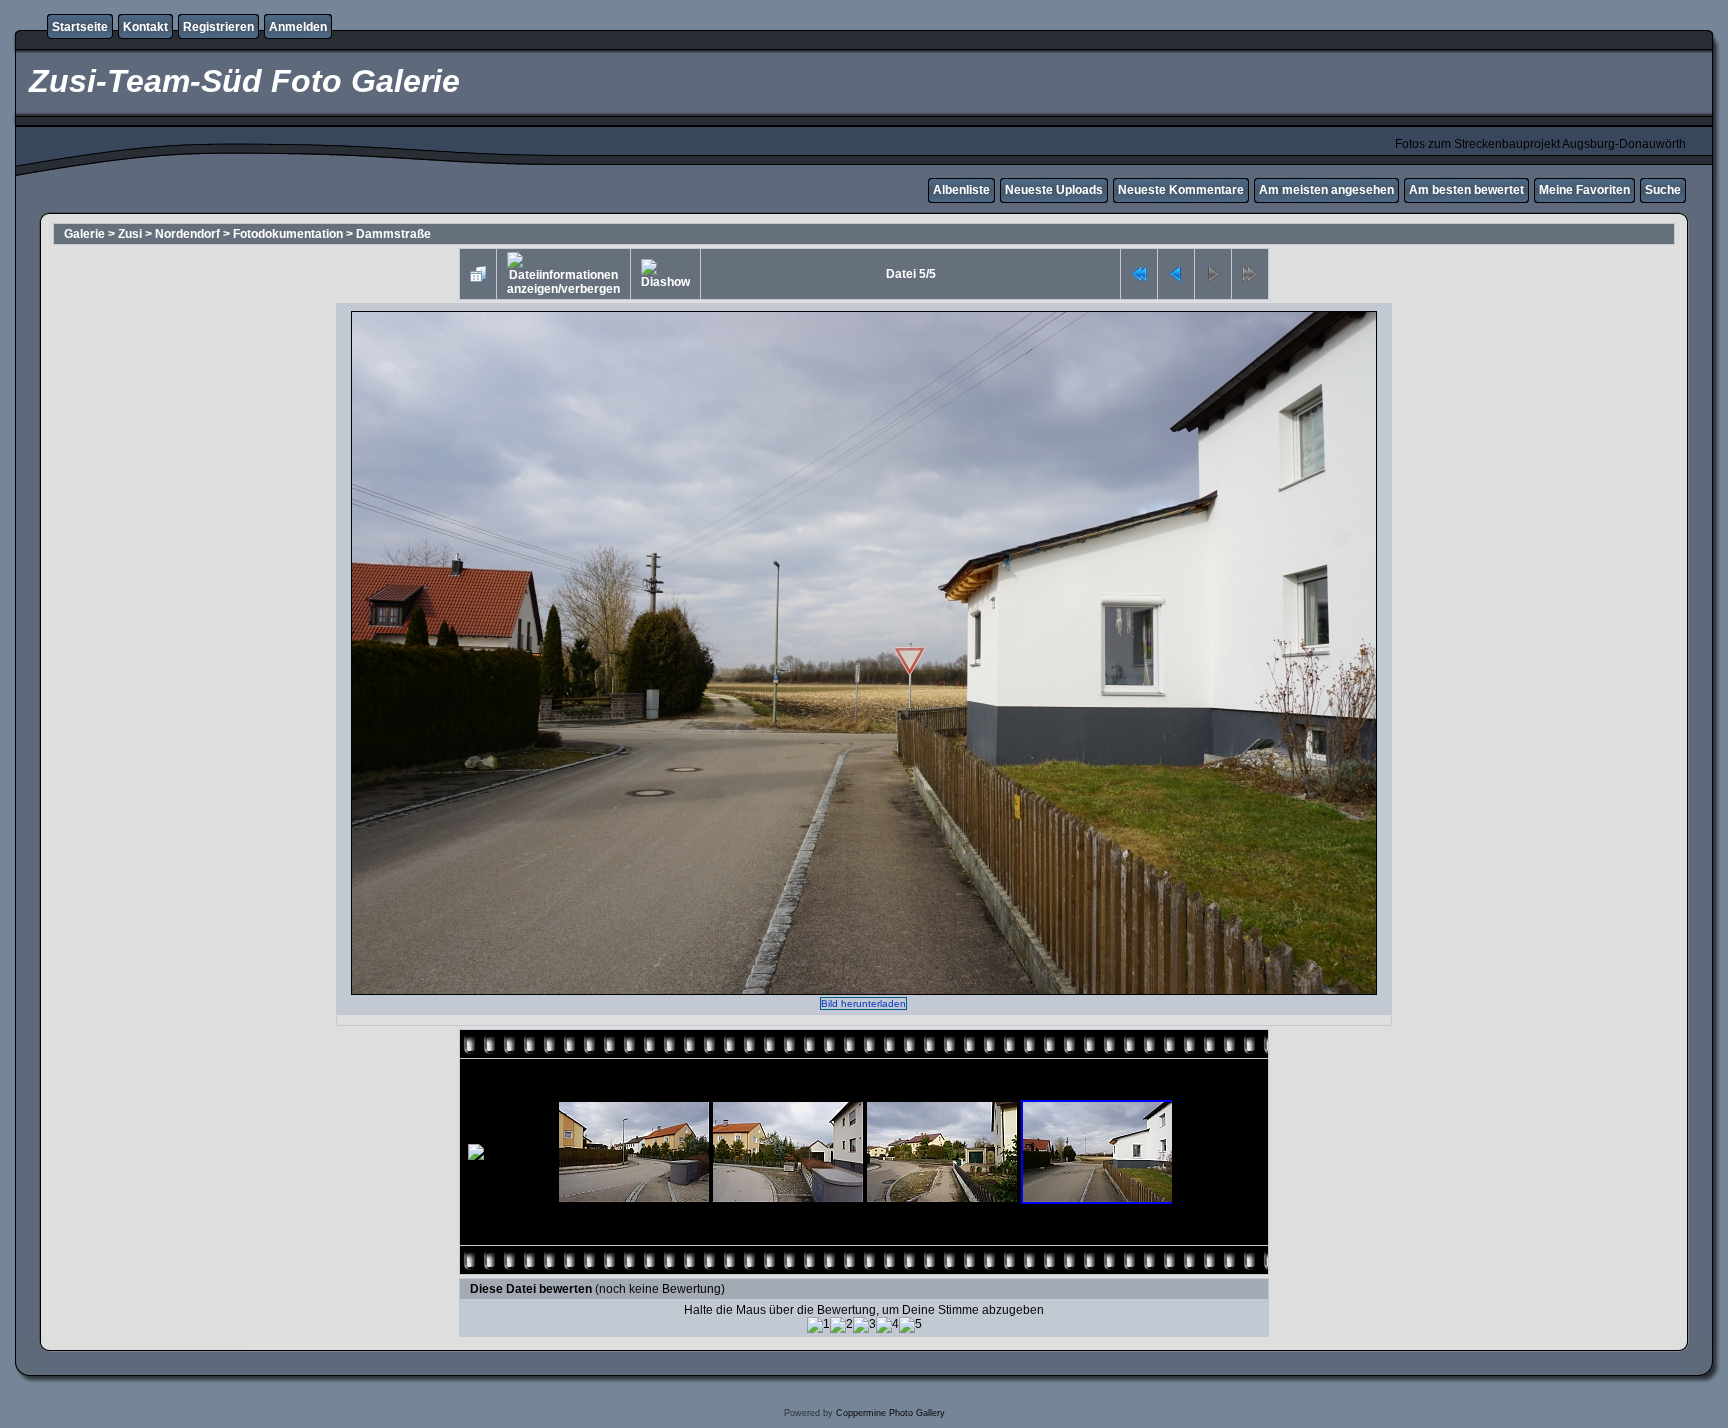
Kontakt (145, 27)
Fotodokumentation (288, 234)
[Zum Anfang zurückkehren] (1139, 274)
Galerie (84, 234)
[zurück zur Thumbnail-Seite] (478, 274)
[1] (818, 1325)
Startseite (80, 27)
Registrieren (218, 27)
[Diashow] (665, 274)
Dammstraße (393, 234)
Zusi (130, 234)
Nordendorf (187, 234)
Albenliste (961, 190)
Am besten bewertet (1466, 190)
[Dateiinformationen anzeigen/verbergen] (563, 274)
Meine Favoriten (1584, 190)
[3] (864, 1325)
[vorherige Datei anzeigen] (1176, 274)
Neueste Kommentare (1181, 190)
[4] (887, 1325)
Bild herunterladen (863, 1003)
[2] (841, 1325)
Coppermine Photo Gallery (890, 1413)
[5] (910, 1325)
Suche (1663, 190)
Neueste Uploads (1054, 190)
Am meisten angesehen (1326, 190)
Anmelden (298, 27)
